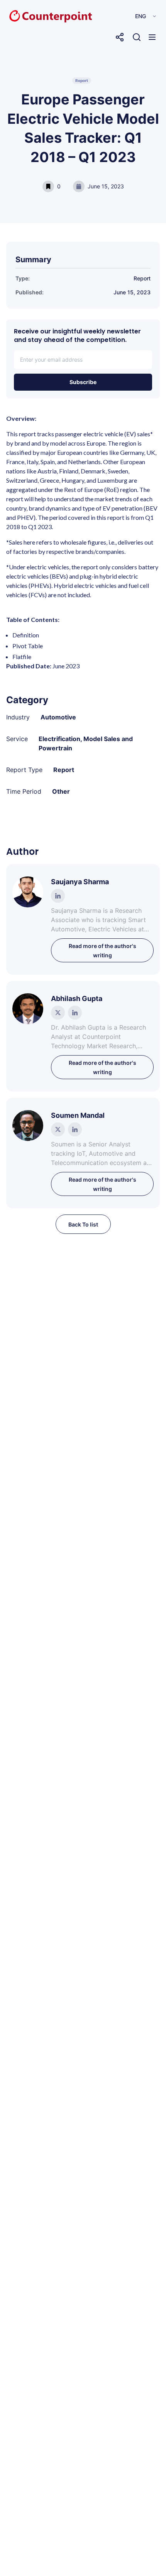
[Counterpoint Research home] (34, 16)
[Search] (137, 37)
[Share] (120, 37)
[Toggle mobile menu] (152, 37)
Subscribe (83, 382)
